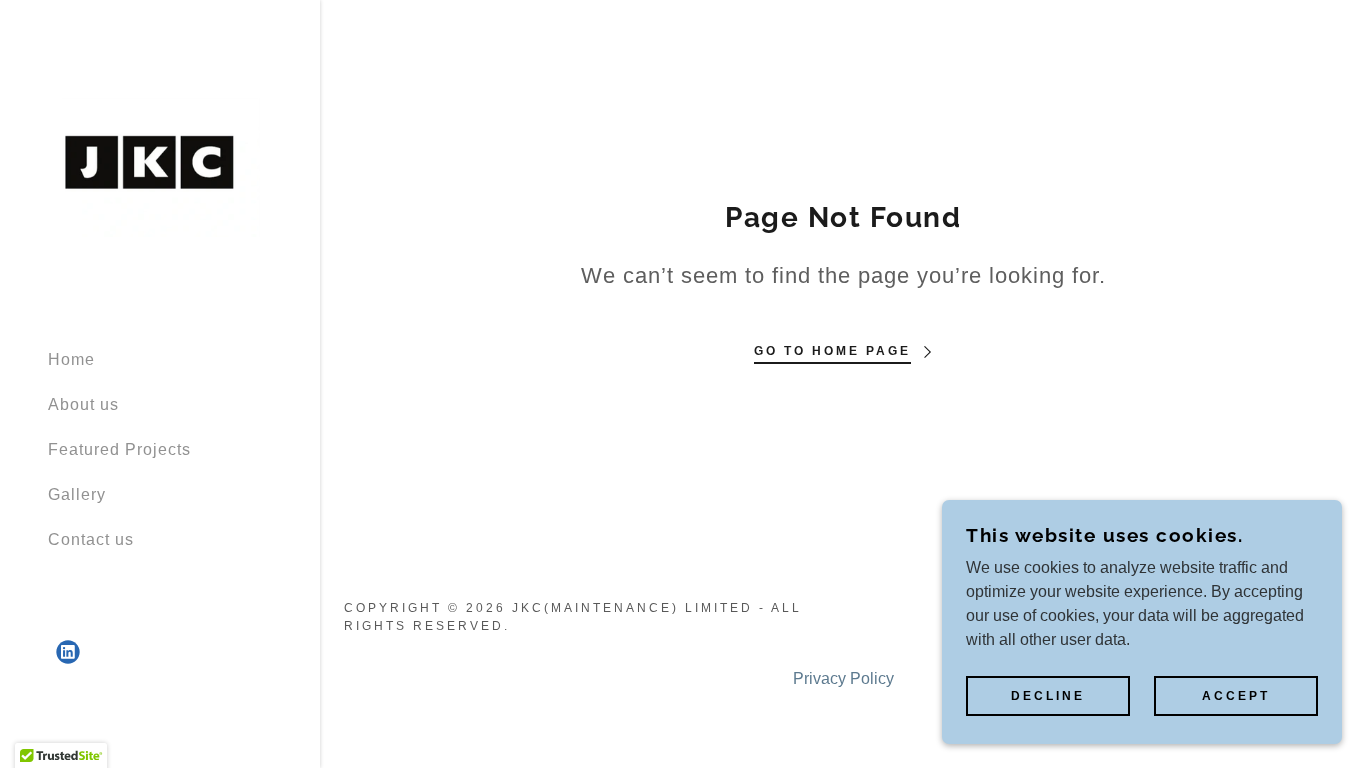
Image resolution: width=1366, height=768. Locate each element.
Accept (1236, 696)
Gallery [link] (77, 494)
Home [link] (71, 359)
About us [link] (83, 404)
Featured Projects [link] (119, 449)
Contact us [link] (91, 539)
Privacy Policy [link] (843, 678)
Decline (1048, 696)
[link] (160, 165)
